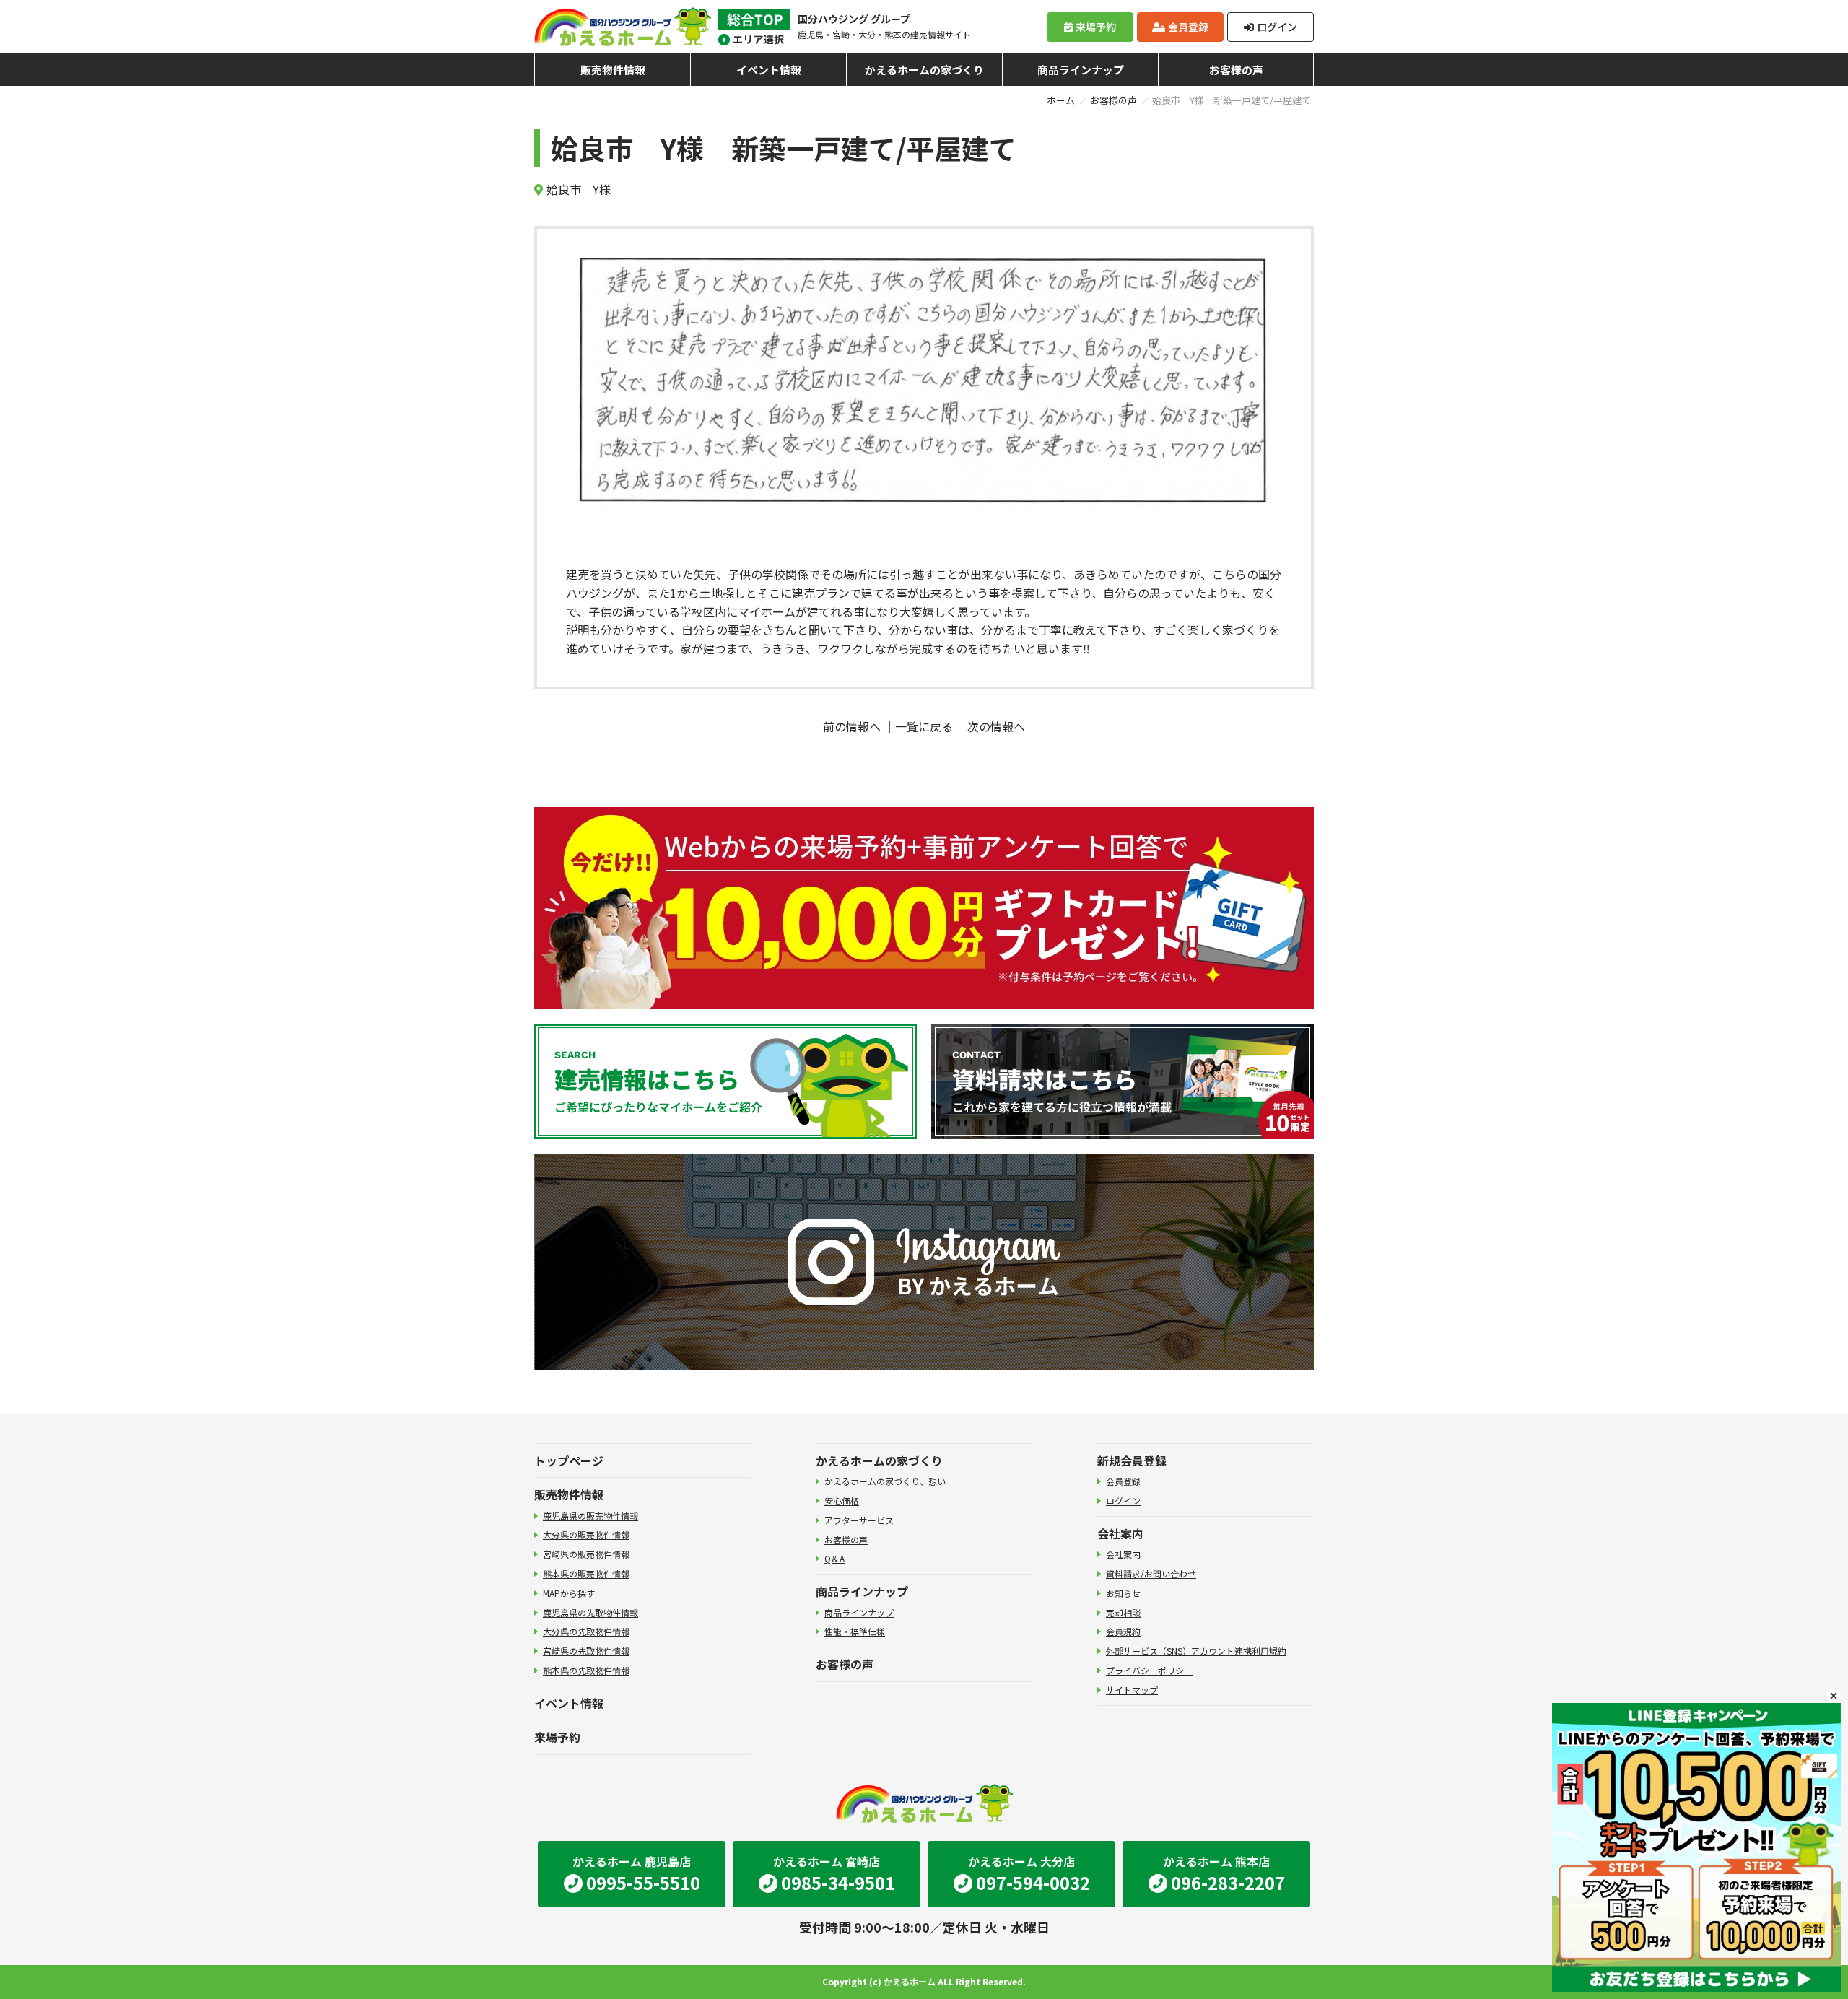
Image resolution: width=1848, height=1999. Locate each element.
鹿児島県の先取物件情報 (590, 1612)
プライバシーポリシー (1149, 1670)
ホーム (1061, 100)
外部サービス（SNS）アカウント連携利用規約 (1196, 1651)
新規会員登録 (1132, 1460)
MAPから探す (569, 1593)
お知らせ (1123, 1593)
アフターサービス (859, 1520)
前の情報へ (852, 726)
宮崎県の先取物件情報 (586, 1651)
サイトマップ (1132, 1690)
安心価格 (842, 1501)
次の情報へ (996, 726)
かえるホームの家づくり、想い (885, 1481)
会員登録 (1188, 27)
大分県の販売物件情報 (586, 1534)
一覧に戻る (924, 726)
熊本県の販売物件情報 (586, 1573)
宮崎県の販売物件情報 (586, 1554)
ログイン (1277, 27)
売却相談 (1123, 1612)
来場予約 (1096, 27)
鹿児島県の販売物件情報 (590, 1516)
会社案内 (1120, 1533)
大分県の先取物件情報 (586, 1631)
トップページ (569, 1460)
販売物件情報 (613, 70)
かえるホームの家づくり (924, 70)
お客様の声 (1236, 70)
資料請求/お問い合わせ (1151, 1573)
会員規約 (1123, 1631)
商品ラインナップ (1081, 70)
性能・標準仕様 (855, 1631)
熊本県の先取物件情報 (586, 1670)
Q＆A (834, 1558)
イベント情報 (769, 70)
